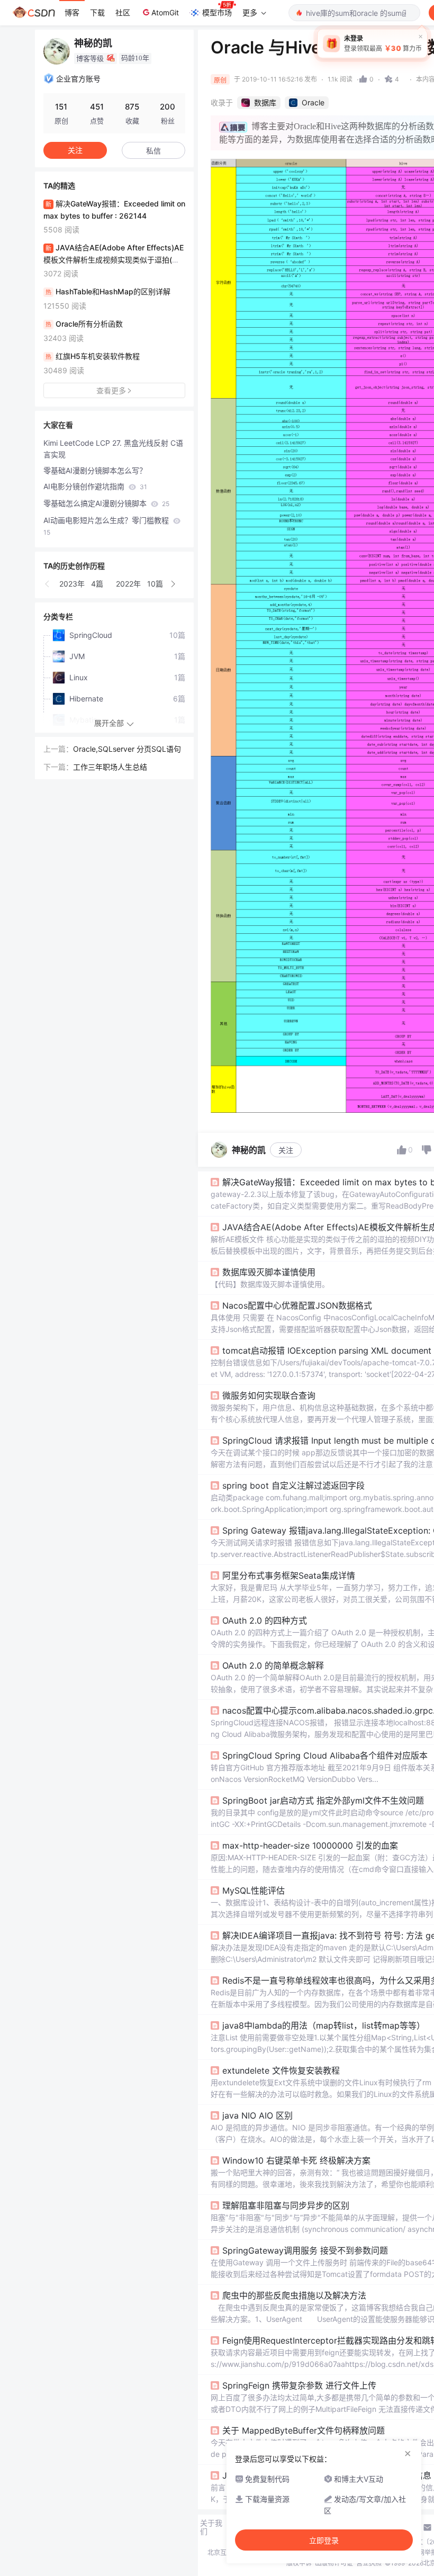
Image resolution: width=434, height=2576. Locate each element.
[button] (48, 584)
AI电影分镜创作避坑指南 (95, 486)
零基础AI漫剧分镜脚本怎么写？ (95, 470)
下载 (97, 12)
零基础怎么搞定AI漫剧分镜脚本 (106, 503)
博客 (72, 12)
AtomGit (165, 12)
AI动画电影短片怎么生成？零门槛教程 (107, 526)
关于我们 (211, 2527)
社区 (123, 12)
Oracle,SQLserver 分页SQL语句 (127, 749)
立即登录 (324, 2541)
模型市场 (217, 12)
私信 (153, 151)
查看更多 (111, 390)
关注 (286, 1150)
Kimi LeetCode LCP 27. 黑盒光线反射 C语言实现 (113, 449)
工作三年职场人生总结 (110, 767)
